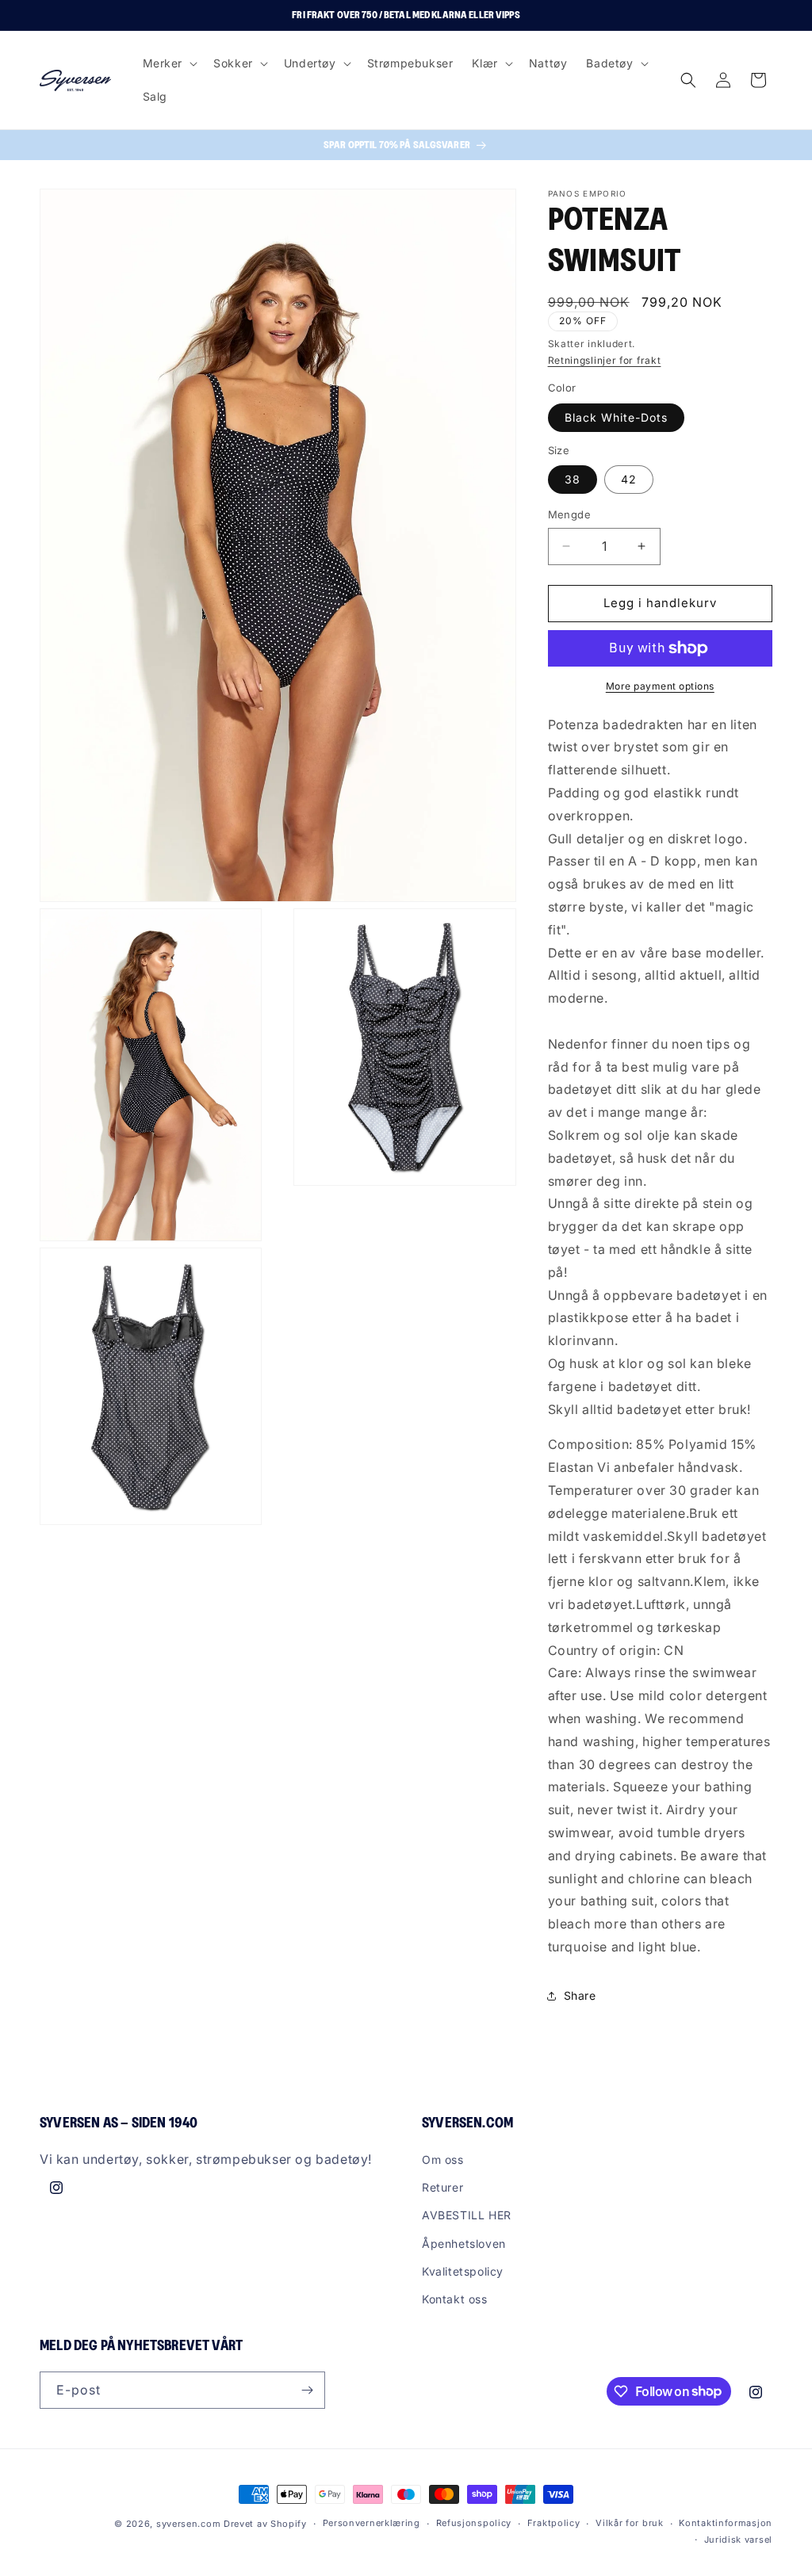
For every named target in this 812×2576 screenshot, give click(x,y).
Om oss (443, 2159)
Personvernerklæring (372, 2523)
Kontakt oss (455, 2299)
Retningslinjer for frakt (605, 360)
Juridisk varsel (739, 2540)
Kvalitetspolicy (463, 2271)
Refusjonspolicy (474, 2523)
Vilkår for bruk (630, 2523)
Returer (442, 2187)
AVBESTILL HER (467, 2215)
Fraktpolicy (554, 2523)
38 (573, 479)
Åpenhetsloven (464, 2243)
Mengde (569, 514)
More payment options (660, 686)
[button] (169, 63)
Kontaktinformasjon (726, 2523)
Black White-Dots (616, 417)
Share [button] (580, 1995)
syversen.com (188, 2524)
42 (629, 479)
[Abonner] (307, 2390)
